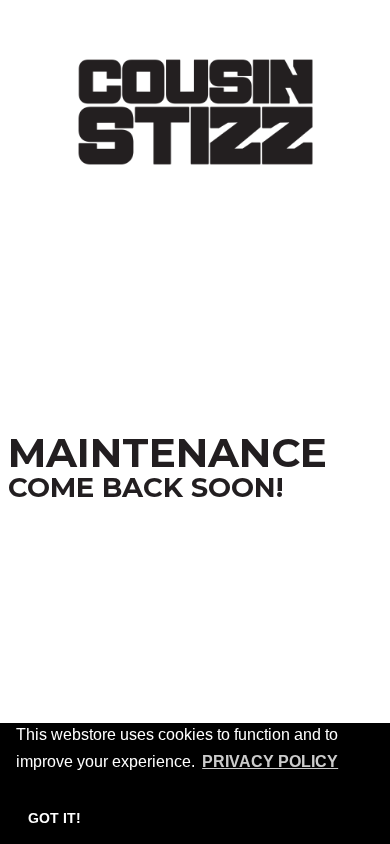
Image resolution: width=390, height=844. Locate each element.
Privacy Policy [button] (270, 761)
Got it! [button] (54, 818)
